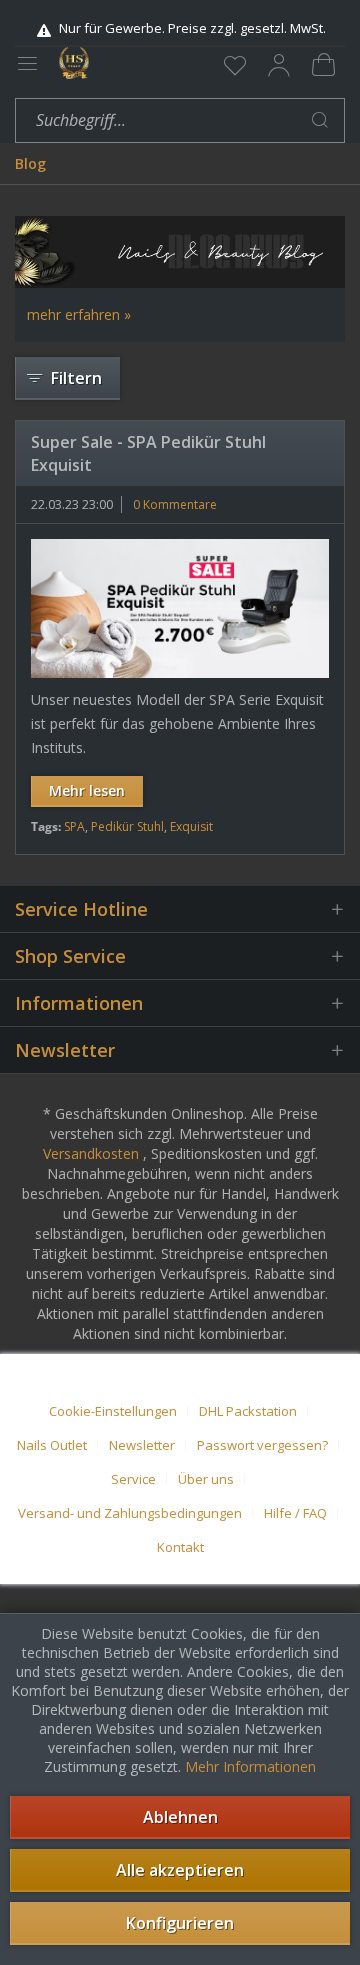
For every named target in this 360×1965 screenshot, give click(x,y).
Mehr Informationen (250, 1766)
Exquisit (191, 826)
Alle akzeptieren (180, 1870)
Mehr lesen (87, 790)
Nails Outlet (52, 1445)
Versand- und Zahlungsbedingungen (130, 1513)
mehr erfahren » (79, 314)
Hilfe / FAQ (295, 1513)
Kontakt (180, 1547)
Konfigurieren (180, 1923)
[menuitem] (235, 65)
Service (133, 1479)
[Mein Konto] (279, 65)
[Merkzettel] (235, 65)
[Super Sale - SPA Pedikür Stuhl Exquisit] (180, 608)
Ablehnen (180, 1817)
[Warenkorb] (323, 65)
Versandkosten (91, 1153)
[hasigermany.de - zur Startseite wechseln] (74, 63)
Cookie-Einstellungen (113, 1411)
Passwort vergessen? (262, 1445)
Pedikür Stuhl (127, 826)
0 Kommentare (175, 504)
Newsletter (142, 1445)
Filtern (76, 378)
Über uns (206, 1479)
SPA (74, 826)
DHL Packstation (248, 1411)
